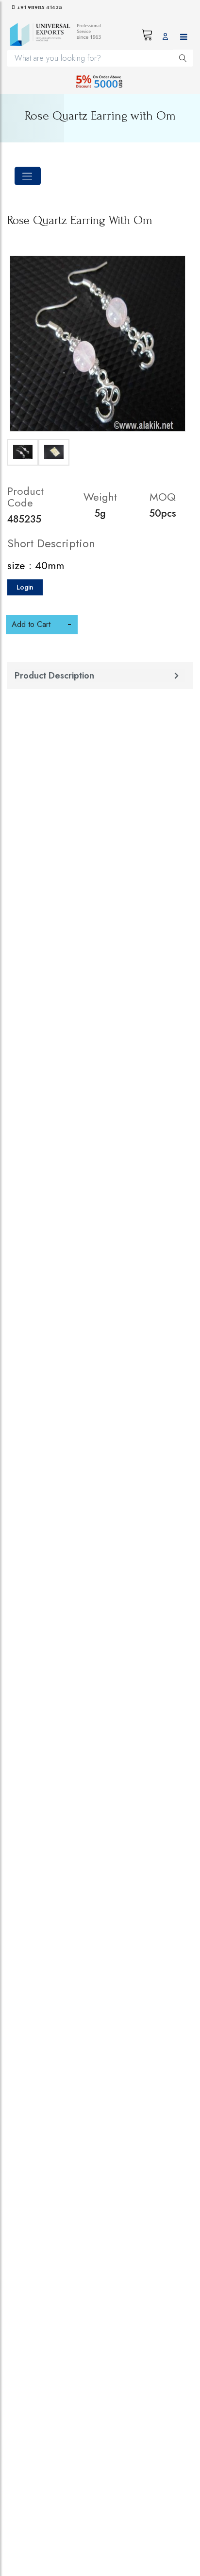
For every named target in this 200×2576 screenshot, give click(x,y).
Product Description (54, 676)
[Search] (183, 58)
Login (25, 587)
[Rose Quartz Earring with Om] (98, 344)
